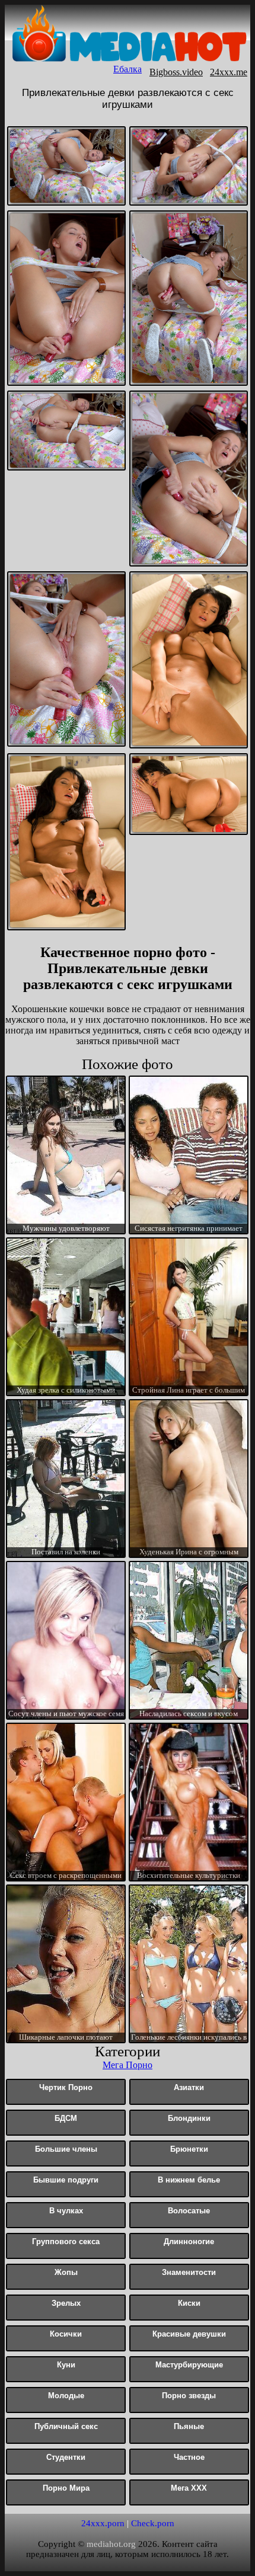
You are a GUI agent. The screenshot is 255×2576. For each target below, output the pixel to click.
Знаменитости (189, 2272)
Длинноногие (189, 2241)
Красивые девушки (189, 2334)
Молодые (66, 2396)
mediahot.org (111, 2544)
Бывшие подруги (66, 2180)
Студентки (66, 2457)
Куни (66, 2365)
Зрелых (66, 2303)
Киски (189, 2303)
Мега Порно (128, 2065)
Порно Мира (66, 2488)
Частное (189, 2457)
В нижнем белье (189, 2180)
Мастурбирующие (189, 2365)
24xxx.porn (103, 2523)
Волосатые (189, 2211)
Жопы (66, 2272)
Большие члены (66, 2149)
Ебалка (128, 69)
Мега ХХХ (189, 2488)
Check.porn (153, 2523)
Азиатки (189, 2087)
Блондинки (189, 2118)
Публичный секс (66, 2426)
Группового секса (66, 2241)
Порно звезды (189, 2396)
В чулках (66, 2211)
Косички (66, 2334)
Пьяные (189, 2426)
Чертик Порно (66, 2087)
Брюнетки (189, 2149)
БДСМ (66, 2118)
